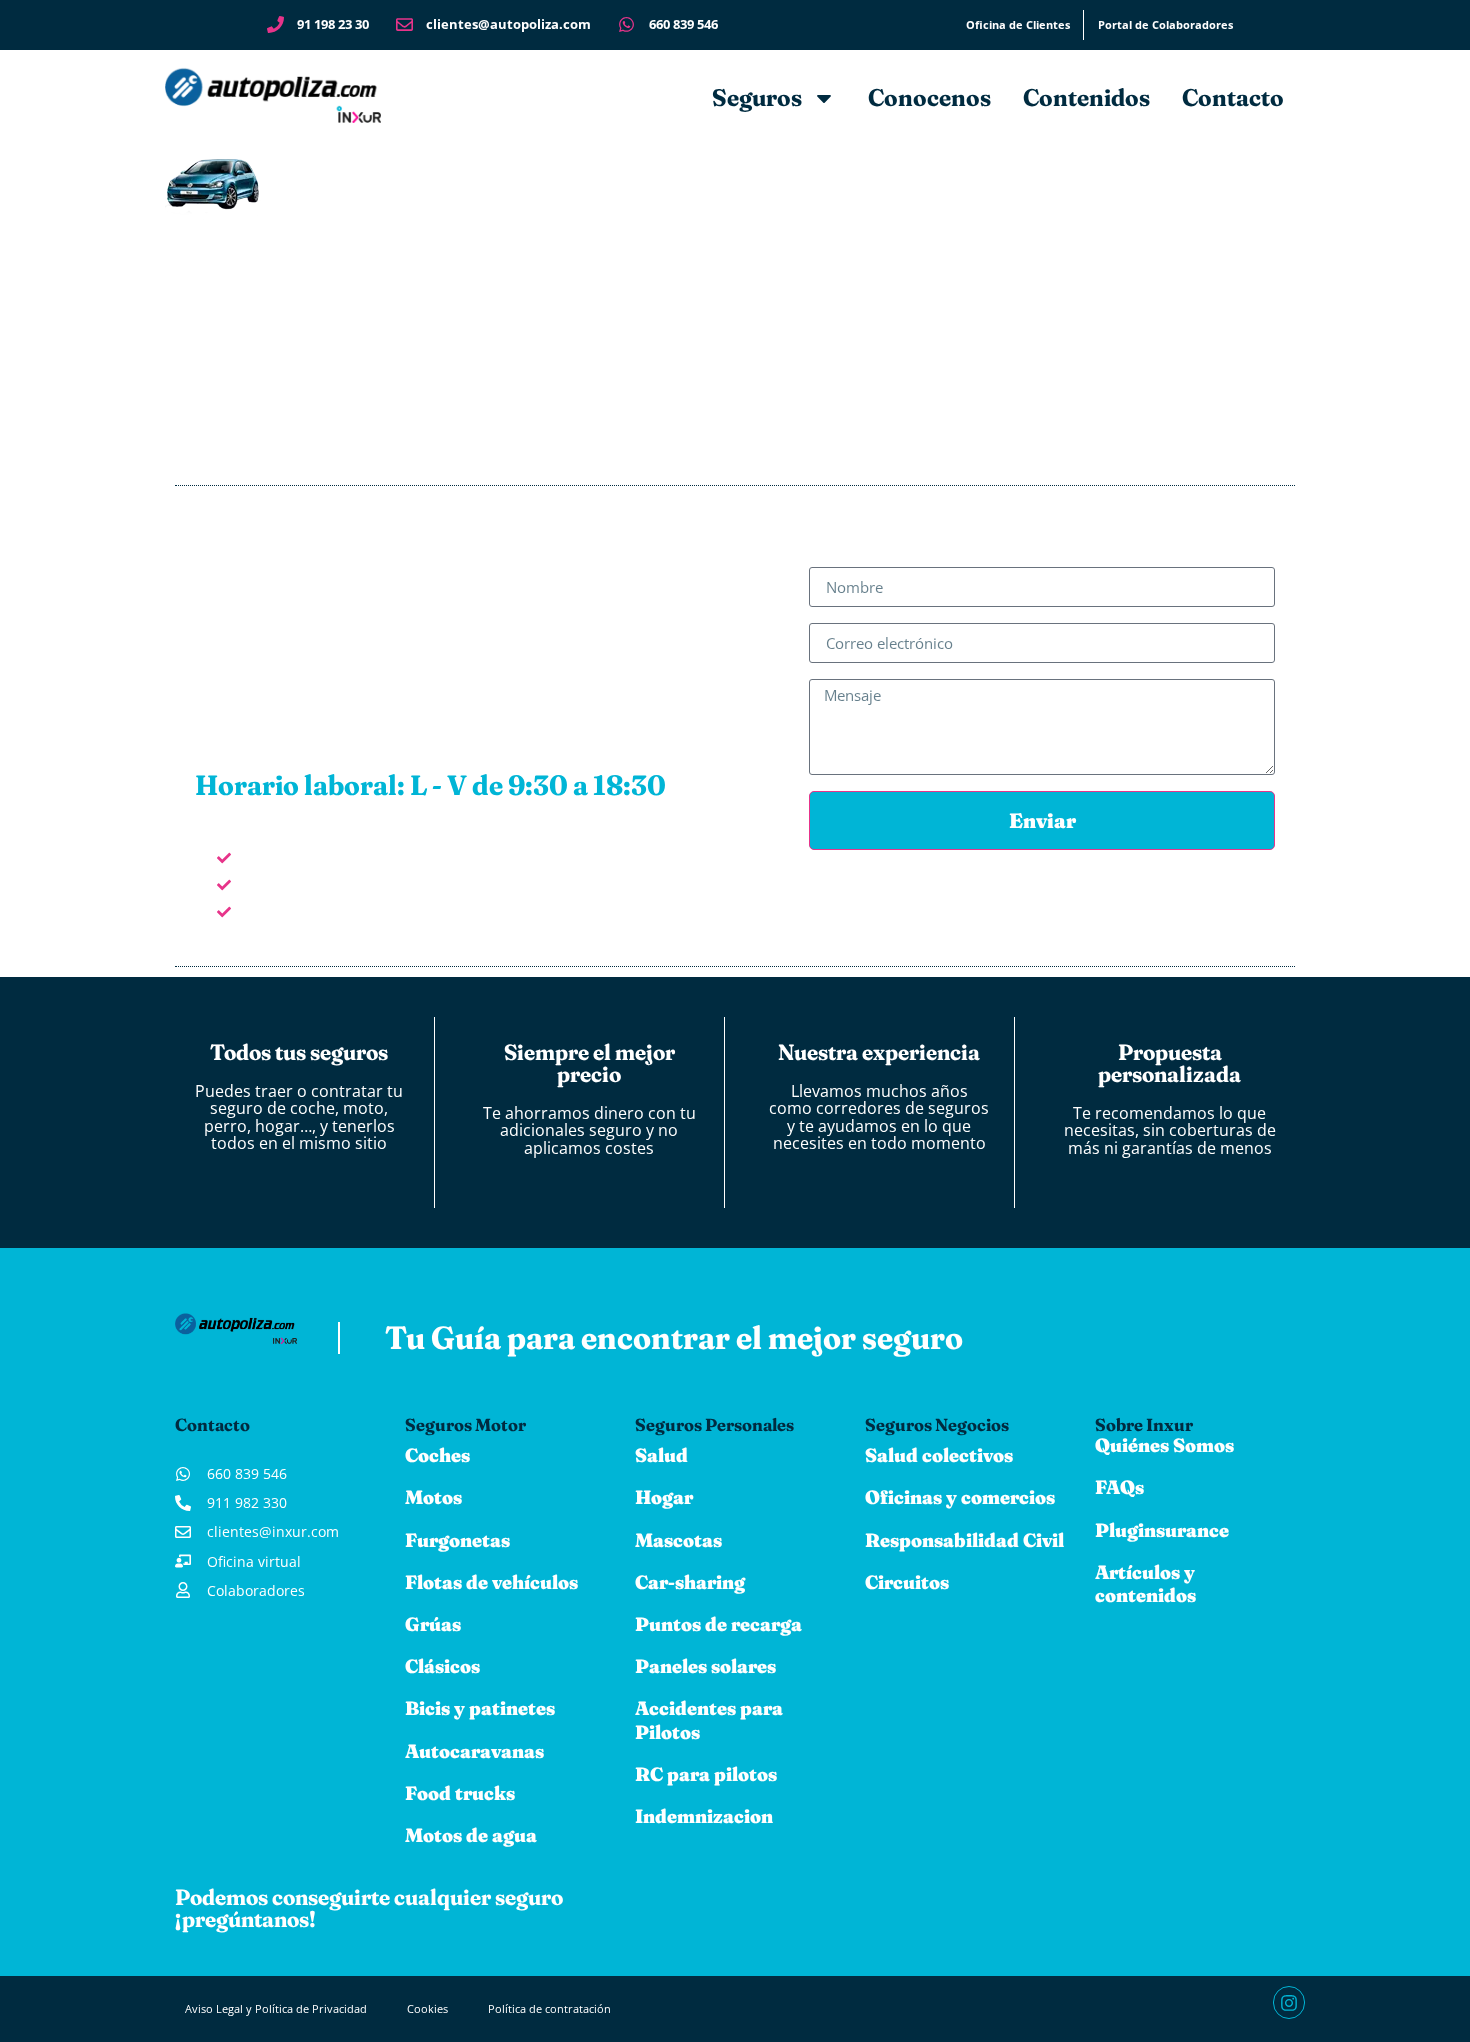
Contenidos (1086, 97)
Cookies (427, 2008)
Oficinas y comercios (960, 1497)
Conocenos (929, 97)
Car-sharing (690, 1582)
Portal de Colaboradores (1165, 24)
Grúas (433, 1624)
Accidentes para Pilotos (709, 1719)
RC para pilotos (706, 1774)
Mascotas (678, 1540)
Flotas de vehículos (491, 1582)
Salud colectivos (939, 1455)
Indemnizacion (704, 1816)
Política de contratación (549, 2008)
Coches (437, 1455)
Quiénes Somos (1164, 1445)
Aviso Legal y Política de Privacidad (276, 2008)
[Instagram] (1289, 2002)
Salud (661, 1455)
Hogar (664, 1497)
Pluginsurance (1162, 1530)
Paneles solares (705, 1666)
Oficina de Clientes (1018, 24)
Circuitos (907, 1582)
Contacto (1233, 97)
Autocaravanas (474, 1751)
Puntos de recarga (718, 1624)
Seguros (757, 97)
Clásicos (442, 1666)
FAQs (1119, 1487)
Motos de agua (471, 1835)
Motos (433, 1497)
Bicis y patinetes (480, 1708)
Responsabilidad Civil (964, 1540)
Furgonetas (457, 1540)
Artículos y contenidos (1145, 1583)
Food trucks (460, 1793)
